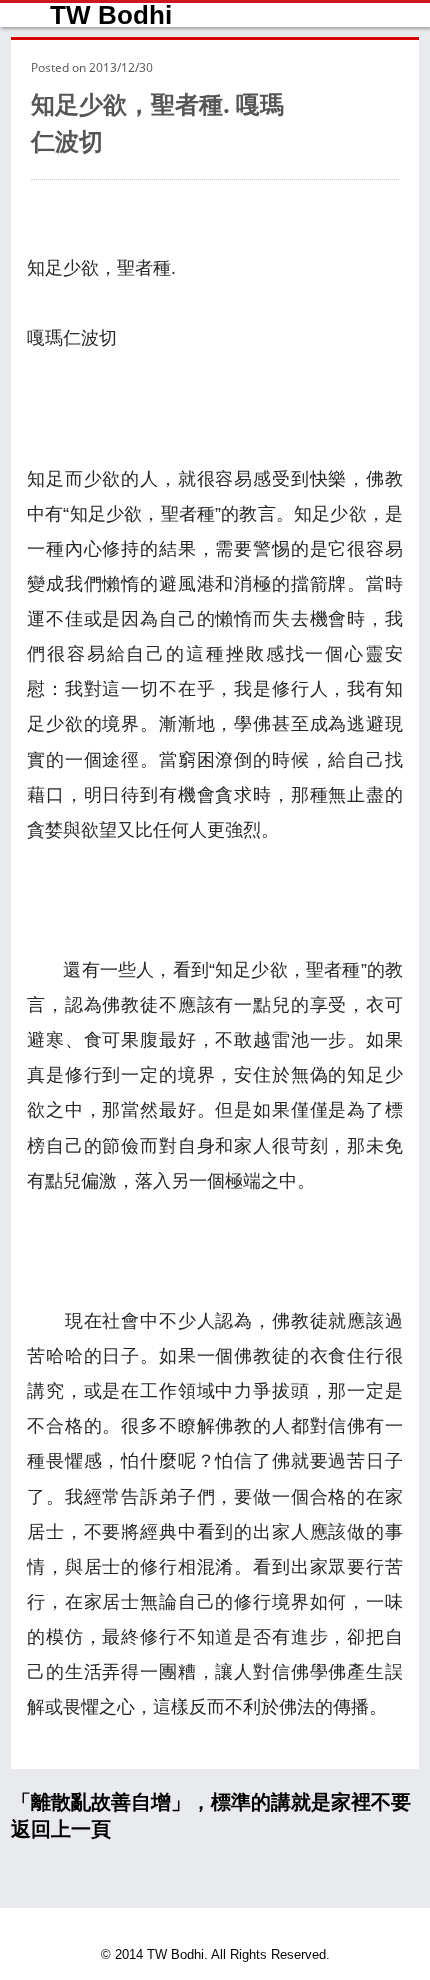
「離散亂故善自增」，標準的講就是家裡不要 (211, 1802)
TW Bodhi (111, 15)
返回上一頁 (61, 1829)
